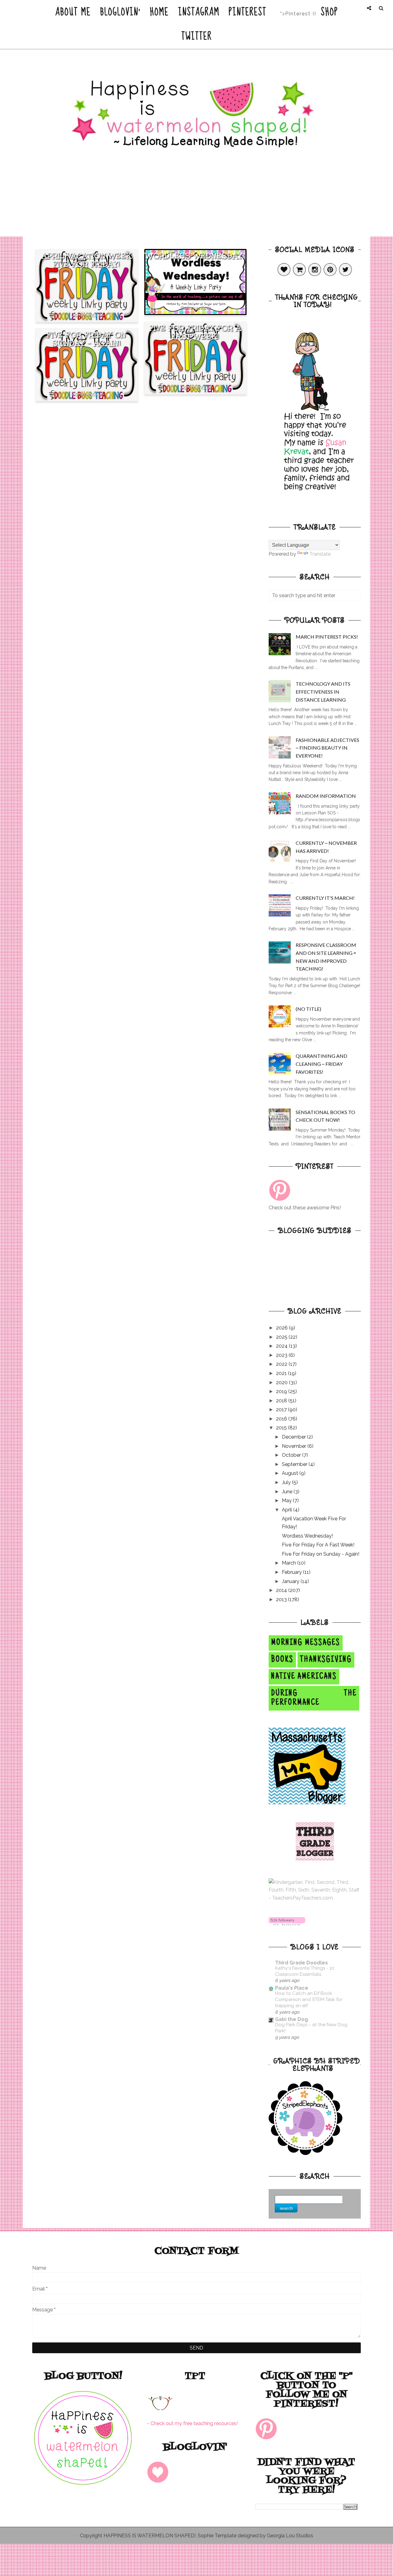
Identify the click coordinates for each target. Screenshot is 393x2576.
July (287, 1482)
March (290, 1563)
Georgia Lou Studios (290, 2536)
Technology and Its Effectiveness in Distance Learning (323, 691)
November (295, 1446)
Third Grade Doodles (302, 1963)
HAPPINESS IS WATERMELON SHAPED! (150, 2536)
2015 (282, 1428)
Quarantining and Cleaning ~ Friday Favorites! (321, 1064)
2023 (282, 1355)
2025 (282, 1337)
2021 (282, 1373)
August (291, 1473)
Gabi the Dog (292, 2019)
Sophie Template (217, 2536)
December (294, 1437)
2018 (282, 1401)
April (288, 1510)
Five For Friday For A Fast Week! (195, 332)
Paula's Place (292, 1988)
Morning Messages (306, 1643)
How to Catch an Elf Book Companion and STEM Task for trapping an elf (309, 1999)
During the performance (314, 1698)
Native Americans (304, 1677)
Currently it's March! (325, 898)
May (287, 1501)
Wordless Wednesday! (195, 256)
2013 (282, 1599)
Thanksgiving (326, 1660)
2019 (282, 1391)
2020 (282, 1383)
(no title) (308, 1009)
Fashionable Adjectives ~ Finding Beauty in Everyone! (327, 748)
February (292, 1572)
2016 (282, 1419)
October (292, 1455)
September (295, 1464)
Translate (320, 554)
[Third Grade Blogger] (315, 1859)
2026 (282, 1328)
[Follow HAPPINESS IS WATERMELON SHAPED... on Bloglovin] (287, 1924)
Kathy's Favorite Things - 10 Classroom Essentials (305, 1971)
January (291, 1581)
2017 (282, 1410)
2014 (282, 1590)
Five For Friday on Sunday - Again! (87, 339)
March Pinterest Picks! (327, 637)
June (288, 1492)
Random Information (326, 796)
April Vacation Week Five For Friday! (87, 260)
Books (282, 1660)
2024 (282, 1346)
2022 (282, 1364)
